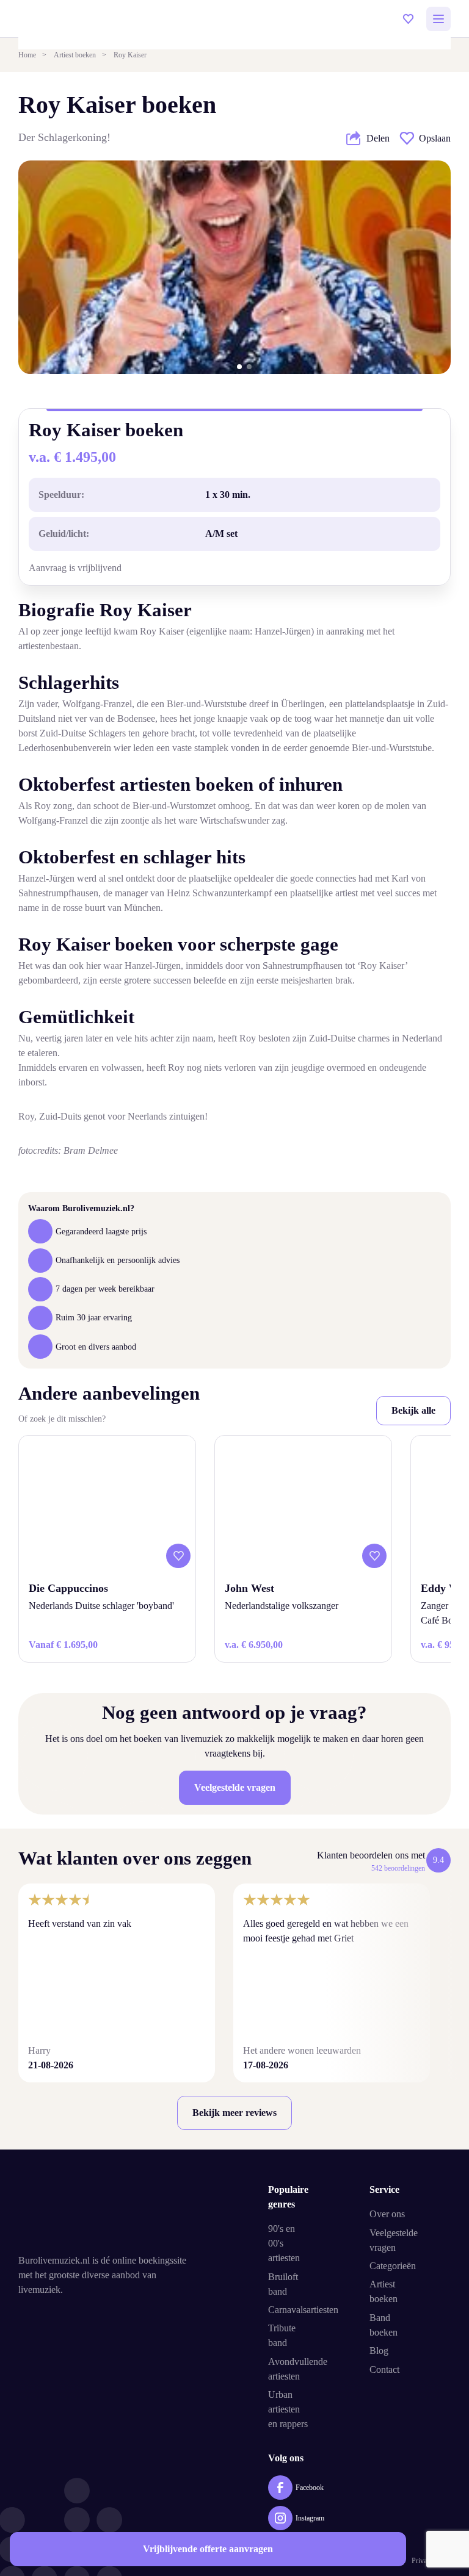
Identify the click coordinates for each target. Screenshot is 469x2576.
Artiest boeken (75, 55)
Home (27, 55)
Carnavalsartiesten (303, 2310)
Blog (379, 2351)
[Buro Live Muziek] (110, 2213)
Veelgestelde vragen (235, 1787)
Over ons (387, 2214)
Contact (384, 2369)
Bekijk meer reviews (234, 2113)
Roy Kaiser (130, 55)
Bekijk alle (413, 1410)
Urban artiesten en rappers (288, 2409)
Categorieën (393, 2266)
